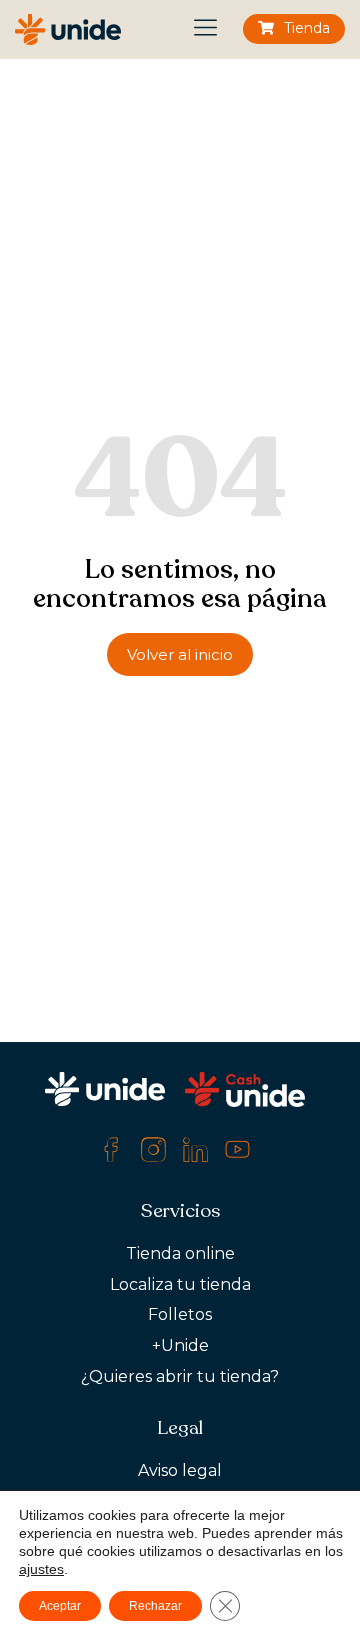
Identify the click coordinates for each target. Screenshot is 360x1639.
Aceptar (60, 1606)
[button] (206, 29)
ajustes (41, 1569)
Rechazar (155, 1606)
